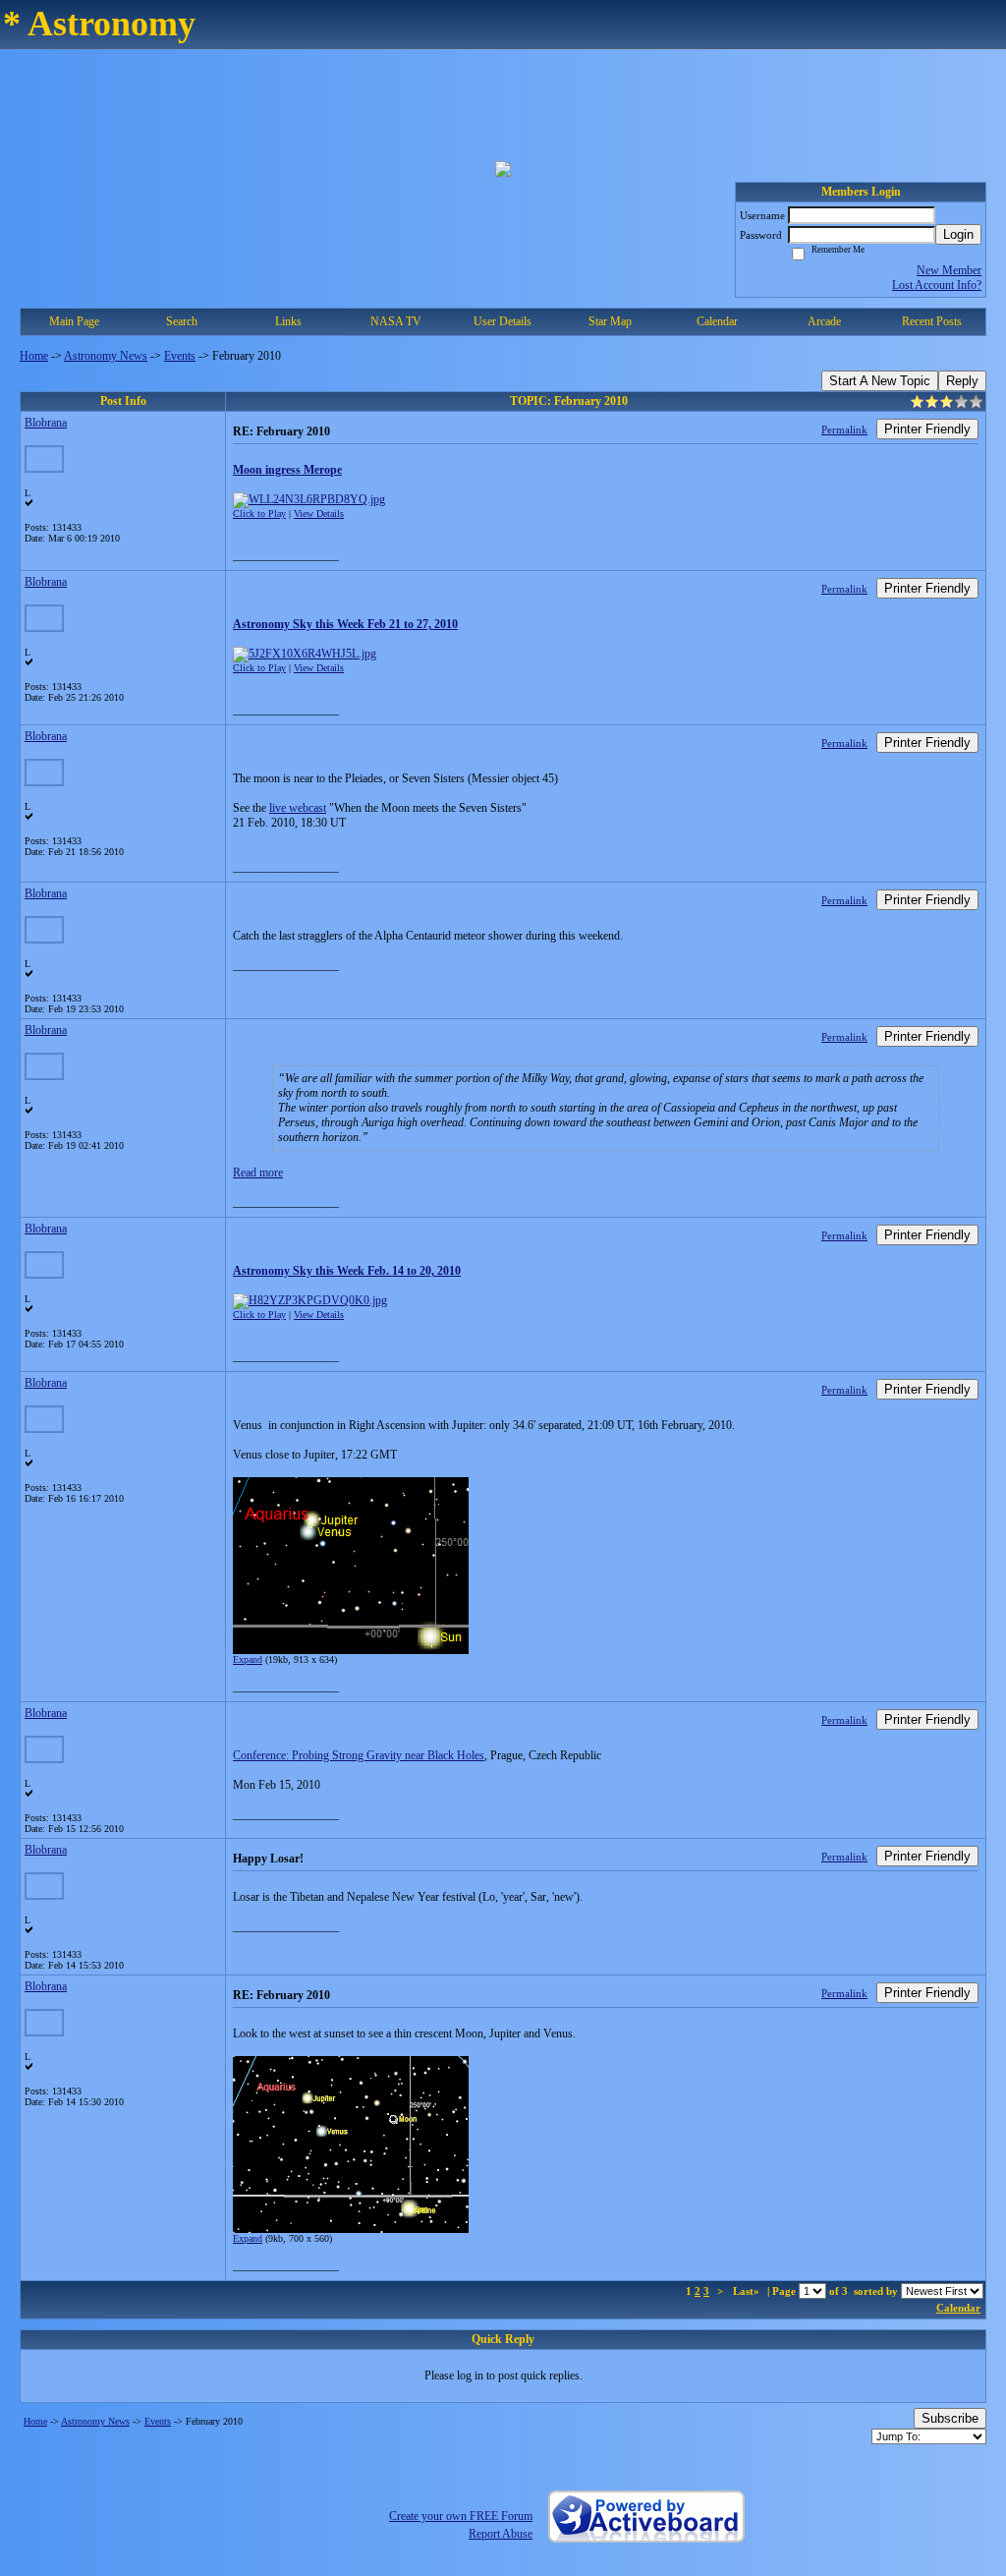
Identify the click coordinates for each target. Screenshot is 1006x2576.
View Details (319, 514)
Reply (962, 381)
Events (180, 356)
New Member (949, 270)
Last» (748, 2291)
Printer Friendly (927, 429)
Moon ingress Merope (287, 470)
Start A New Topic (880, 381)
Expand (248, 1660)
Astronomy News (106, 356)
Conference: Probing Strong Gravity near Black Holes (359, 1755)
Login (958, 234)
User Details (503, 321)
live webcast (298, 808)
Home (34, 356)
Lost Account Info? (937, 285)
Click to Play (259, 514)
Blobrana (46, 423)
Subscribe (950, 2418)
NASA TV (396, 321)
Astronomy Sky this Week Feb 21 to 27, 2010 (345, 624)
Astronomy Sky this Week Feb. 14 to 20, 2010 (347, 1271)
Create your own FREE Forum (461, 2516)
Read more (258, 1173)
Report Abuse (501, 2534)
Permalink (844, 429)
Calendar (958, 2308)
